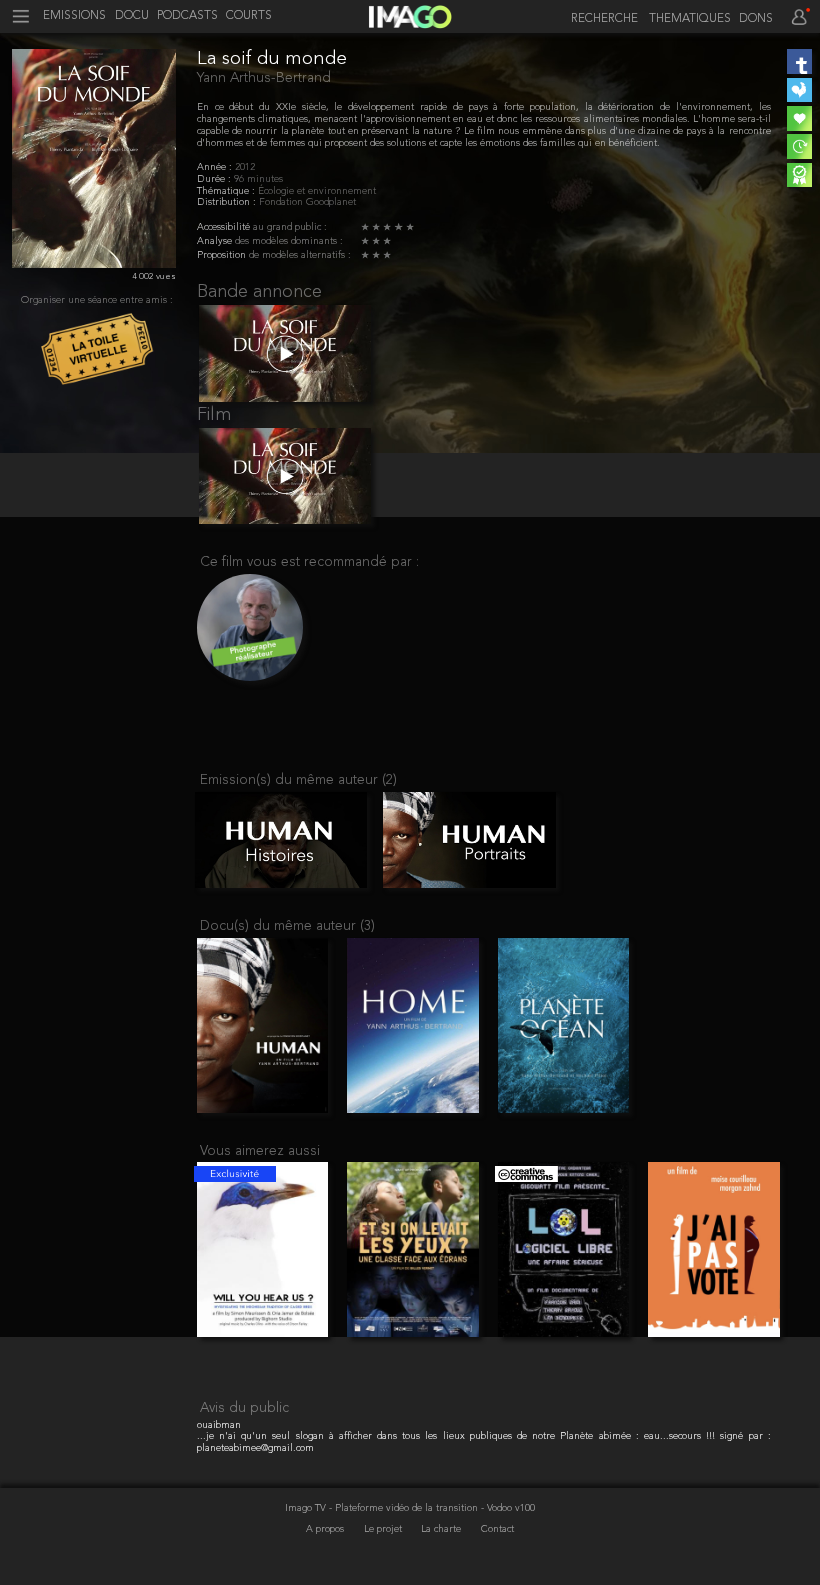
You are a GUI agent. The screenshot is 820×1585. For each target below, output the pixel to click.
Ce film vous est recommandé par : (309, 562)
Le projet (384, 1529)
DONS (756, 19)
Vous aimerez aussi (260, 1151)
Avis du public (244, 1408)
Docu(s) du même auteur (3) (287, 926)
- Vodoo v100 (508, 1508)
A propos (326, 1529)
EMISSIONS (74, 16)
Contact (497, 1529)
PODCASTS (187, 16)
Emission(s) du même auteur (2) (298, 780)
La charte (442, 1529)
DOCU (132, 16)
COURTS (249, 16)
